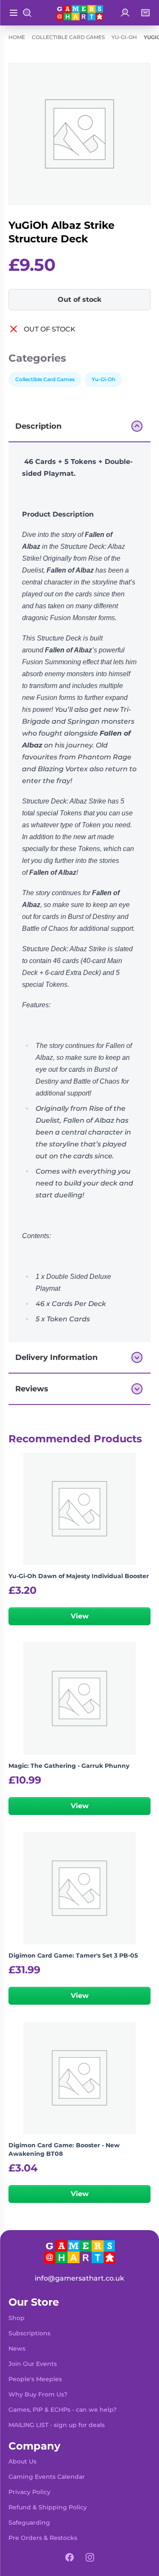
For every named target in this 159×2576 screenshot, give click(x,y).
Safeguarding (29, 2523)
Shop (17, 2318)
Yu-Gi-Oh (124, 37)
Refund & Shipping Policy (48, 2507)
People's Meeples (35, 2379)
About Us (22, 2461)
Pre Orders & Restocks (43, 2538)
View (80, 1616)
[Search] (27, 13)
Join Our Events (33, 2364)
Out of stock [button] (80, 299)
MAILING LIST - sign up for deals (57, 2425)
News (17, 2348)
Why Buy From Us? (38, 2394)
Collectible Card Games (68, 37)
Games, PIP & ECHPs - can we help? (63, 2410)
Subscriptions (29, 2333)
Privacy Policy (29, 2492)
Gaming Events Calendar (47, 2477)
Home (17, 37)
